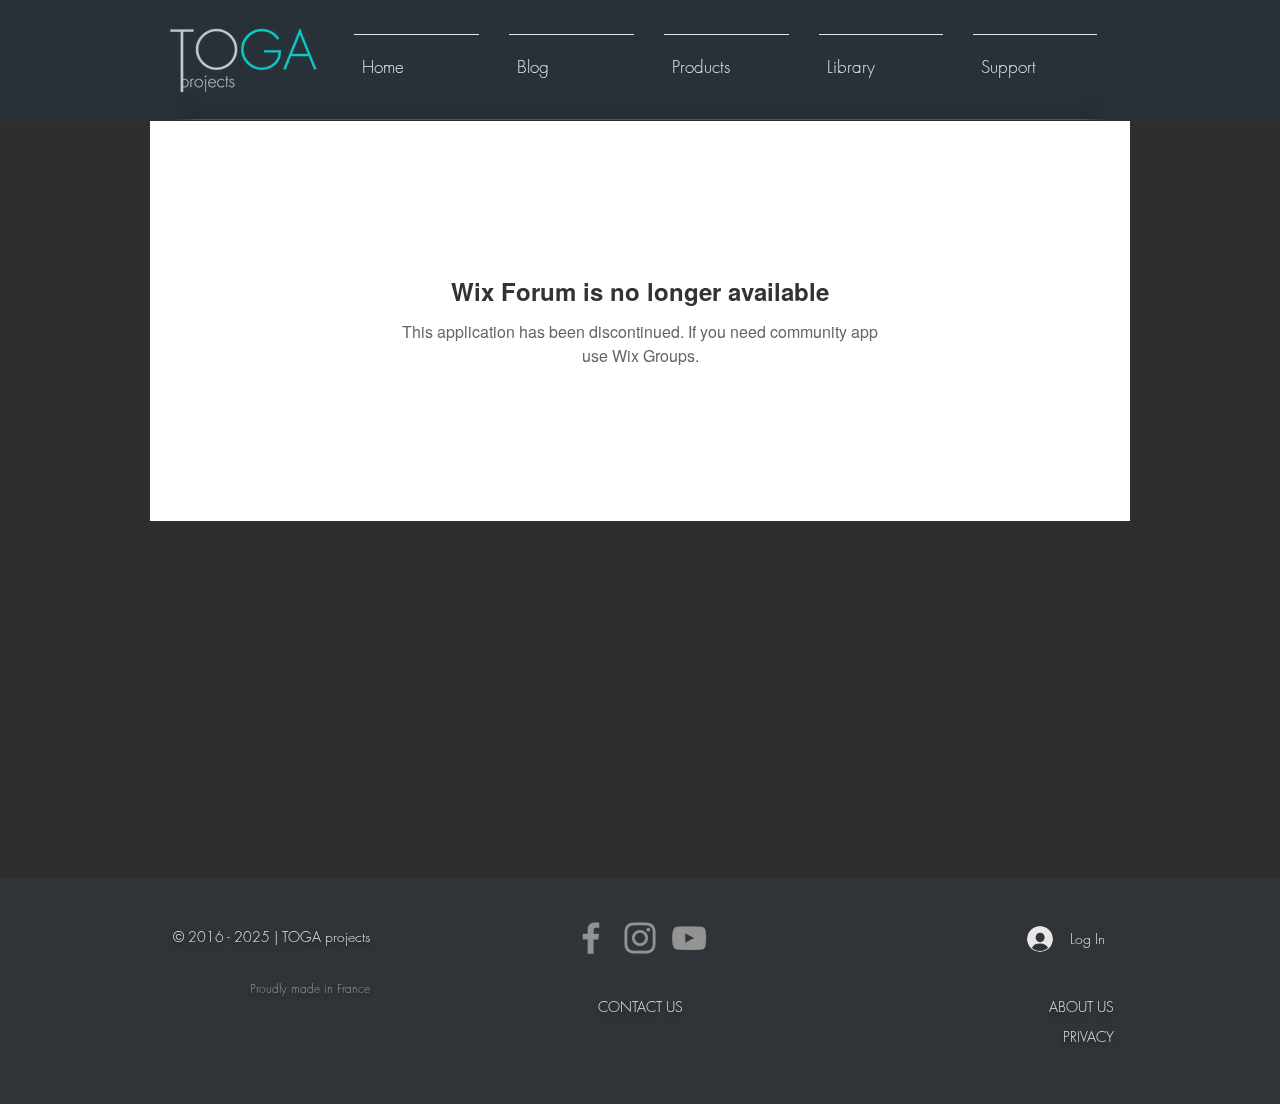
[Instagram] (640, 938)
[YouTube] (689, 938)
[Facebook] (591, 938)
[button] (726, 58)
